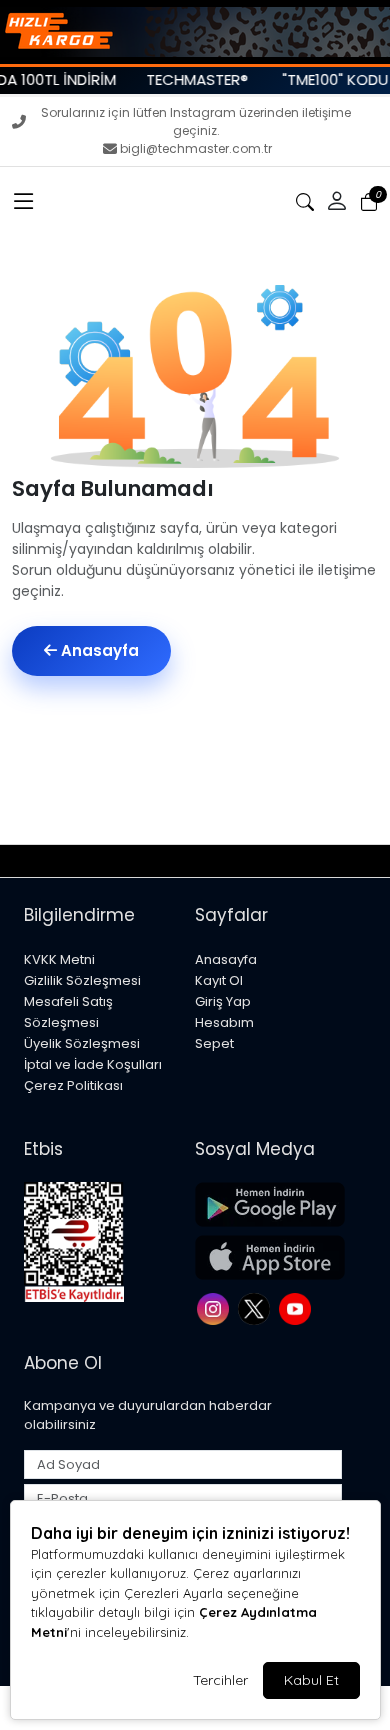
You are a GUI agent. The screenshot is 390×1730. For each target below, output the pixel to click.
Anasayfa (98, 650)
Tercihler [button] (220, 1680)
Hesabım (224, 1022)
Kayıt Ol (219, 980)
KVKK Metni (59, 959)
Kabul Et (311, 1680)
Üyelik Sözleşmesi (82, 1043)
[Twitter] (256, 1306)
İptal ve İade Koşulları (93, 1064)
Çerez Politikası (73, 1085)
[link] (195, 32)
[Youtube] (297, 1306)
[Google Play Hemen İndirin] (268, 1204)
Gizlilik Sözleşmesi (82, 980)
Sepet (214, 1043)
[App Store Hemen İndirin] (268, 1257)
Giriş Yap (223, 1001)
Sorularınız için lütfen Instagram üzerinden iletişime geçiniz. (196, 121)
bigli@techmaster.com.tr (196, 148)
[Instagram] (215, 1306)
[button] (24, 202)
